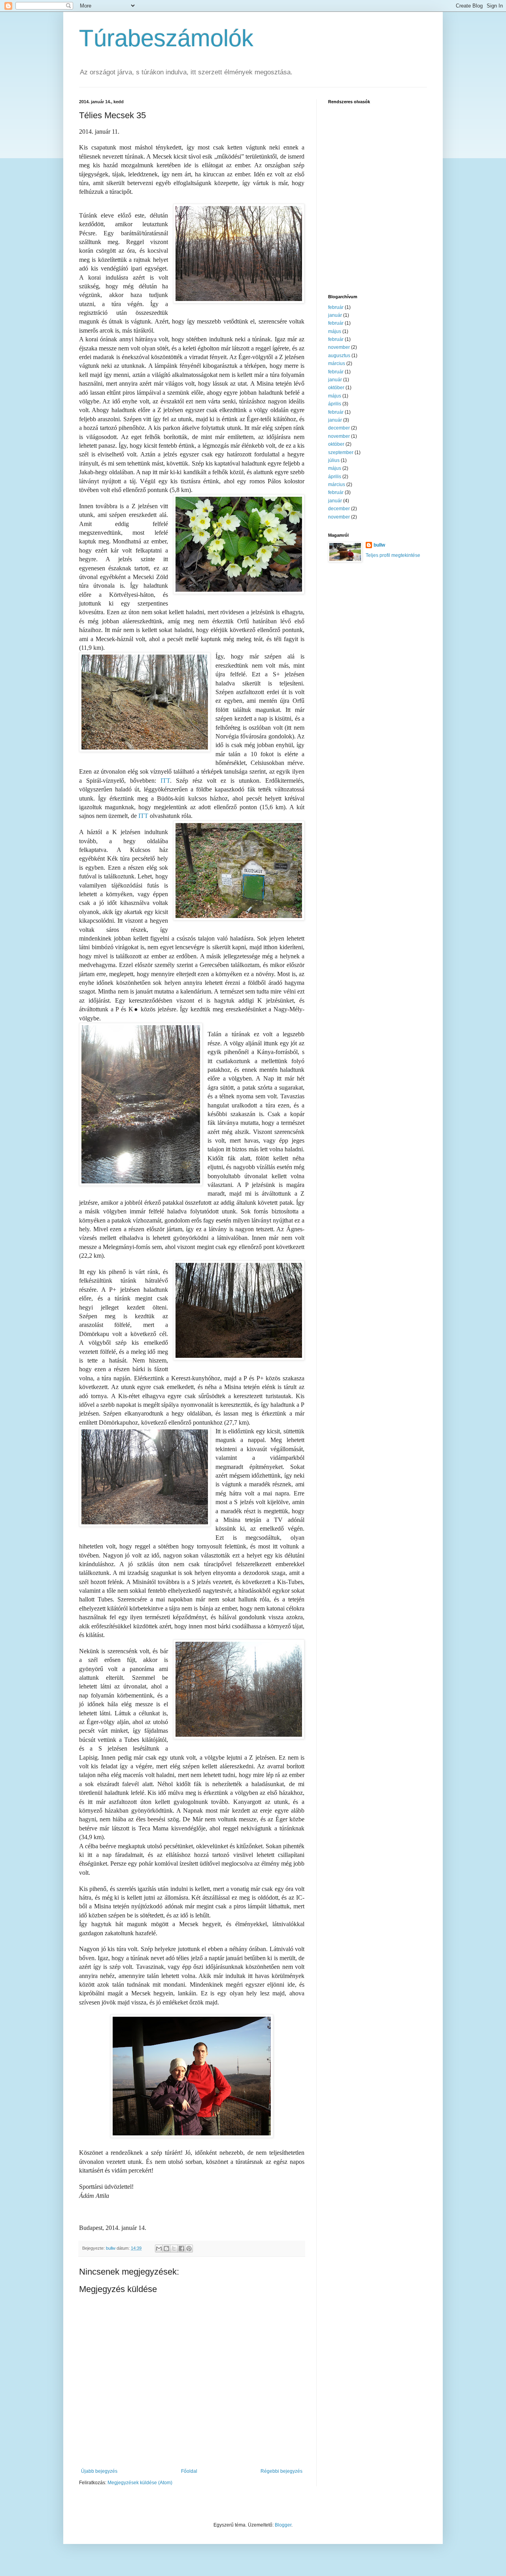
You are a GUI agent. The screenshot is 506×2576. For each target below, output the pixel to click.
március (337, 363)
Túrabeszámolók (166, 38)
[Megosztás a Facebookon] (181, 2249)
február (336, 307)
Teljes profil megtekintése (393, 555)
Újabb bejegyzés (99, 2471)
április (335, 404)
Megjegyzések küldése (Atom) (140, 2483)
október (336, 388)
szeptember (341, 452)
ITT (165, 781)
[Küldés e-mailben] (159, 2249)
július (334, 460)
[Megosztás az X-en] (174, 2249)
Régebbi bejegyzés (281, 2471)
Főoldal (189, 2471)
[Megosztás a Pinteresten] (189, 2249)
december (339, 428)
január (335, 315)
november (339, 347)
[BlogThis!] (166, 2249)
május (335, 331)
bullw (379, 545)
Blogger (283, 2525)
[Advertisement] (378, 231)
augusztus (339, 356)
